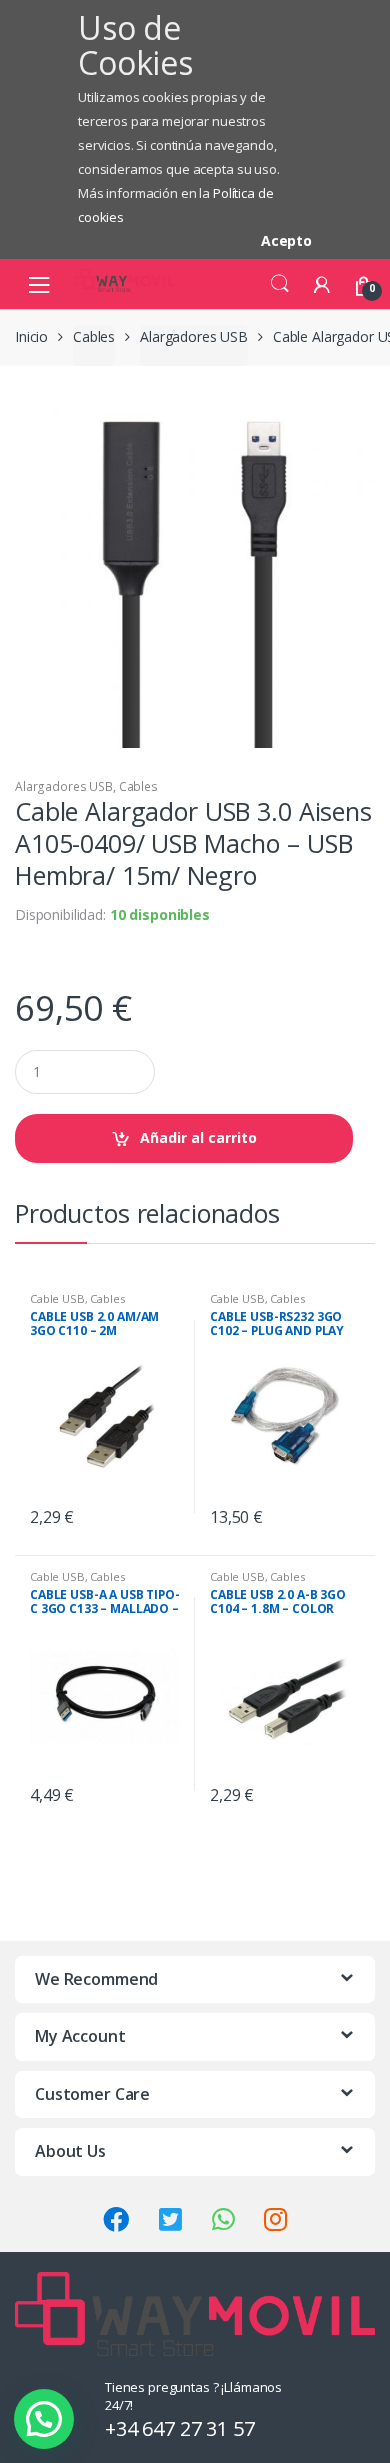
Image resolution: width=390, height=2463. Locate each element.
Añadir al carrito (198, 1137)
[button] (44, 2419)
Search (280, 284)
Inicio (31, 336)
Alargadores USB (194, 336)
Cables (94, 336)
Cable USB (57, 1298)
